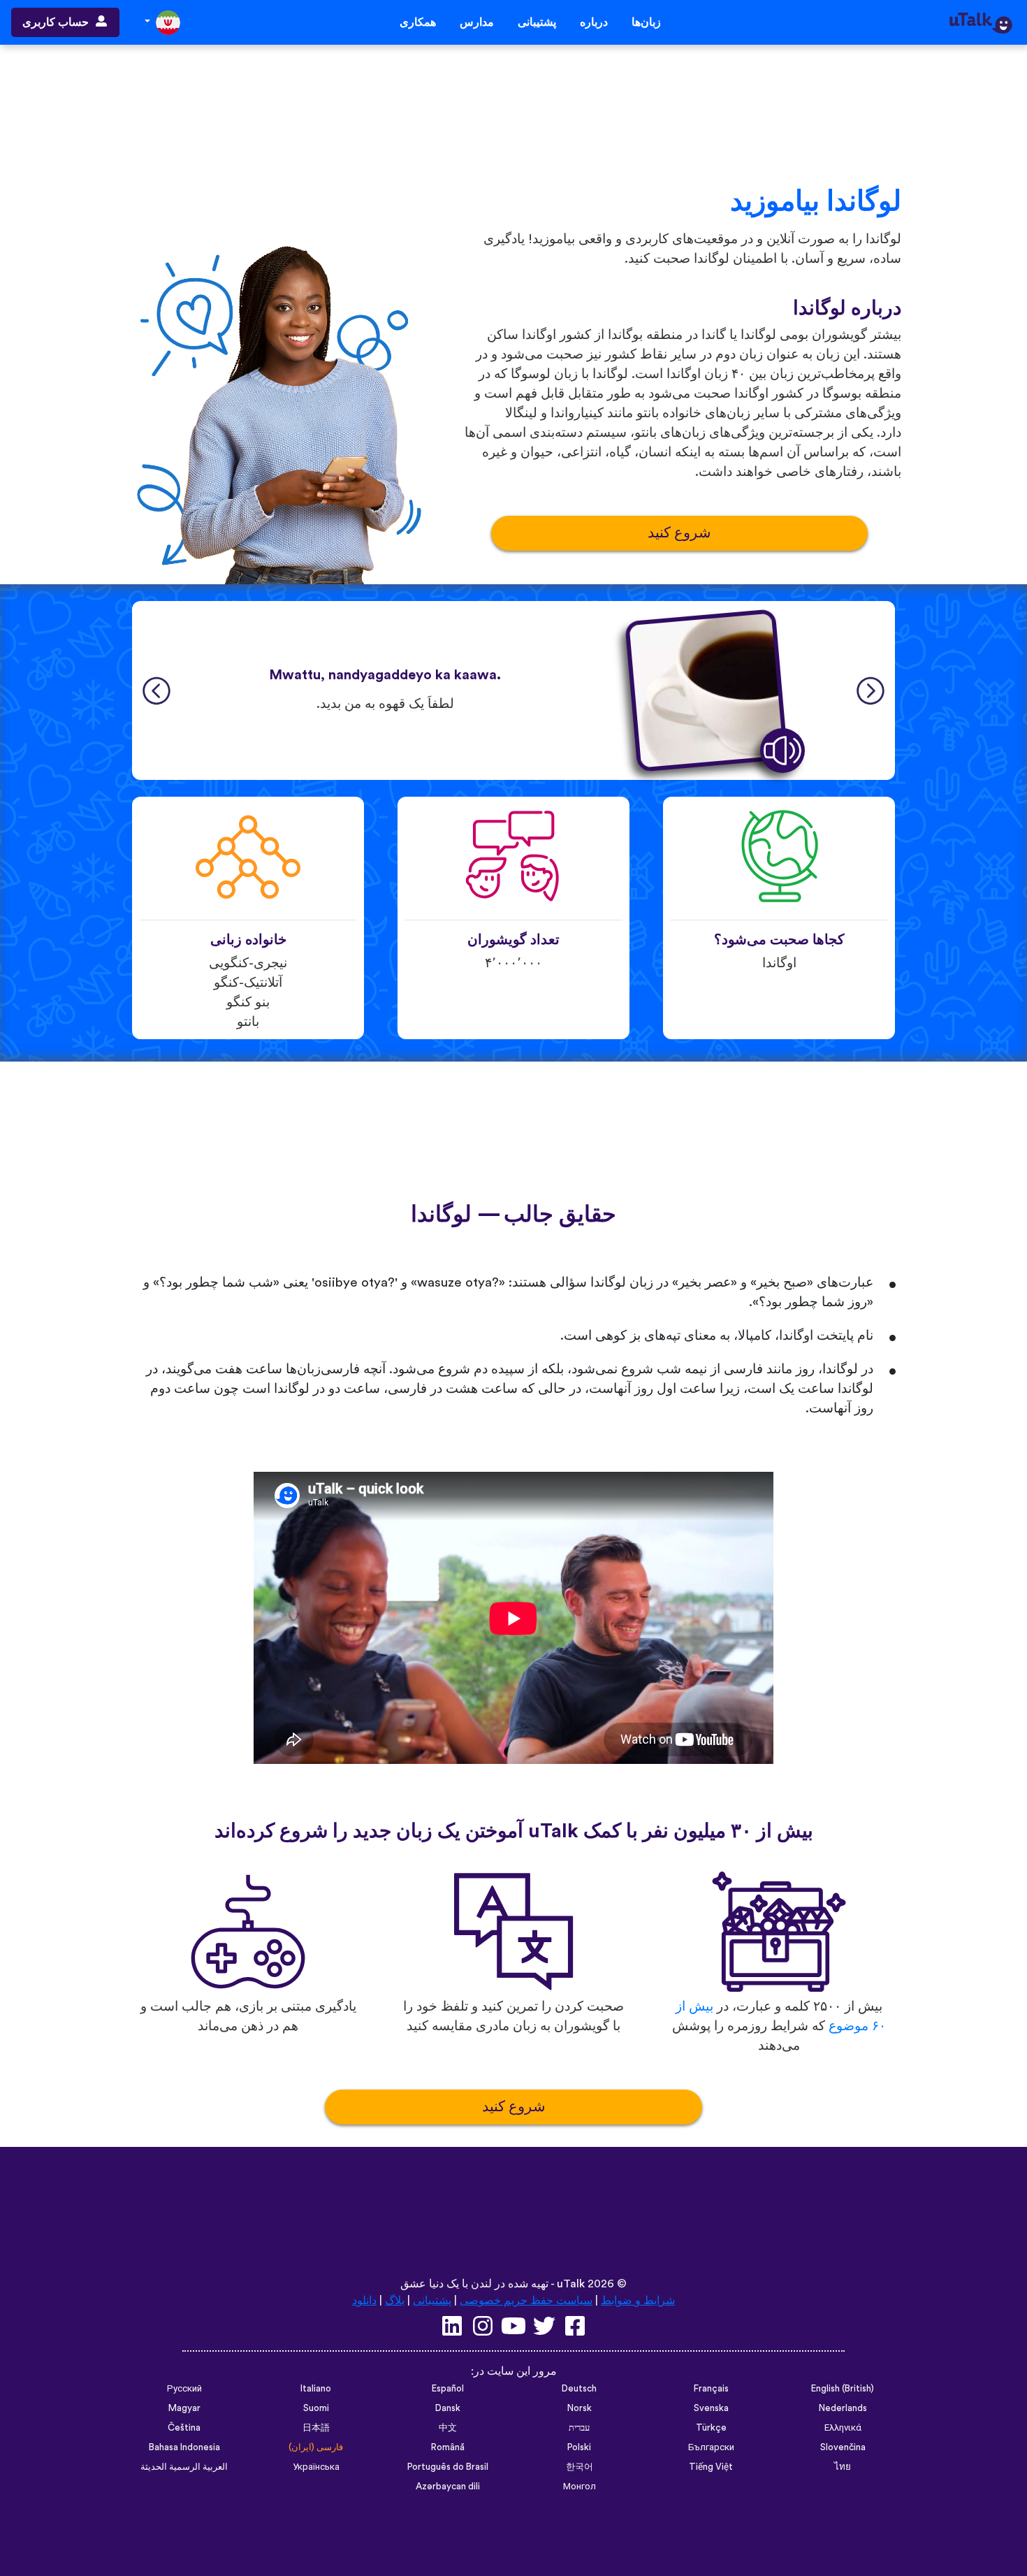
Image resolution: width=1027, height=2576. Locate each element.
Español (448, 2389)
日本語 (316, 2428)
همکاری (418, 22)
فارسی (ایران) (316, 2447)
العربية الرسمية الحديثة (184, 2467)
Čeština (184, 2428)
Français (711, 2389)
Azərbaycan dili (448, 2487)
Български (711, 2447)
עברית (579, 2428)
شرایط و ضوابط (638, 2301)
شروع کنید (679, 533)
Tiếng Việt (711, 2467)
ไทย (843, 2467)
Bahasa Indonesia (184, 2447)
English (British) (843, 2389)
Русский (184, 2389)
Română (448, 2447)
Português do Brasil (448, 2467)
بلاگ (395, 2301)
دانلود (364, 2301)
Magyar (184, 2408)
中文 (448, 2428)
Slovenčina (843, 2447)
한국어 (580, 2467)
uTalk (571, 2284)
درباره (594, 22)
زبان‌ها (646, 22)
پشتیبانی (537, 22)
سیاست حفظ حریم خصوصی (526, 2301)
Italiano (316, 2389)
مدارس (477, 22)
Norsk (580, 2408)
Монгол (580, 2487)
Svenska (711, 2408)
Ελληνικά (843, 2428)
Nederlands (843, 2408)
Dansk (448, 2408)
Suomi (316, 2408)
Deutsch (579, 2389)
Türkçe (711, 2428)
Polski (579, 2447)
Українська (316, 2467)
